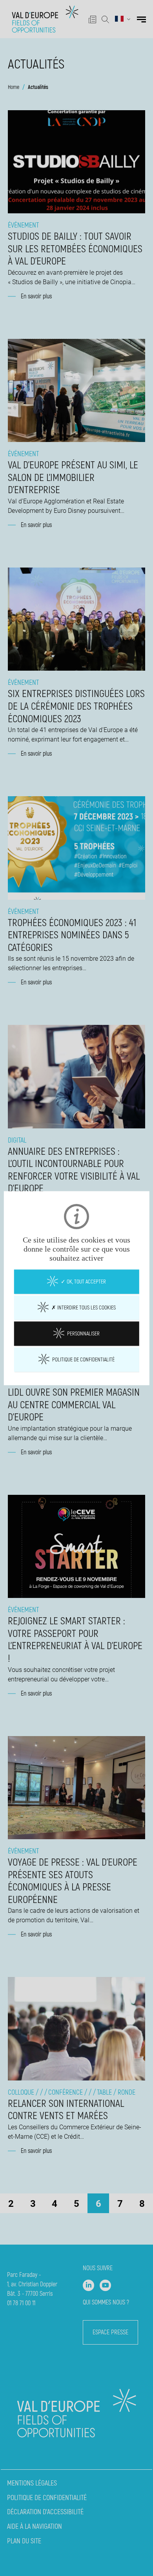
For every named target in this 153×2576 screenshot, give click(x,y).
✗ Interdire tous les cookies (83, 1307)
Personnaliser (83, 1333)
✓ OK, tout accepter (83, 1282)
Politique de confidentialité (83, 1359)
